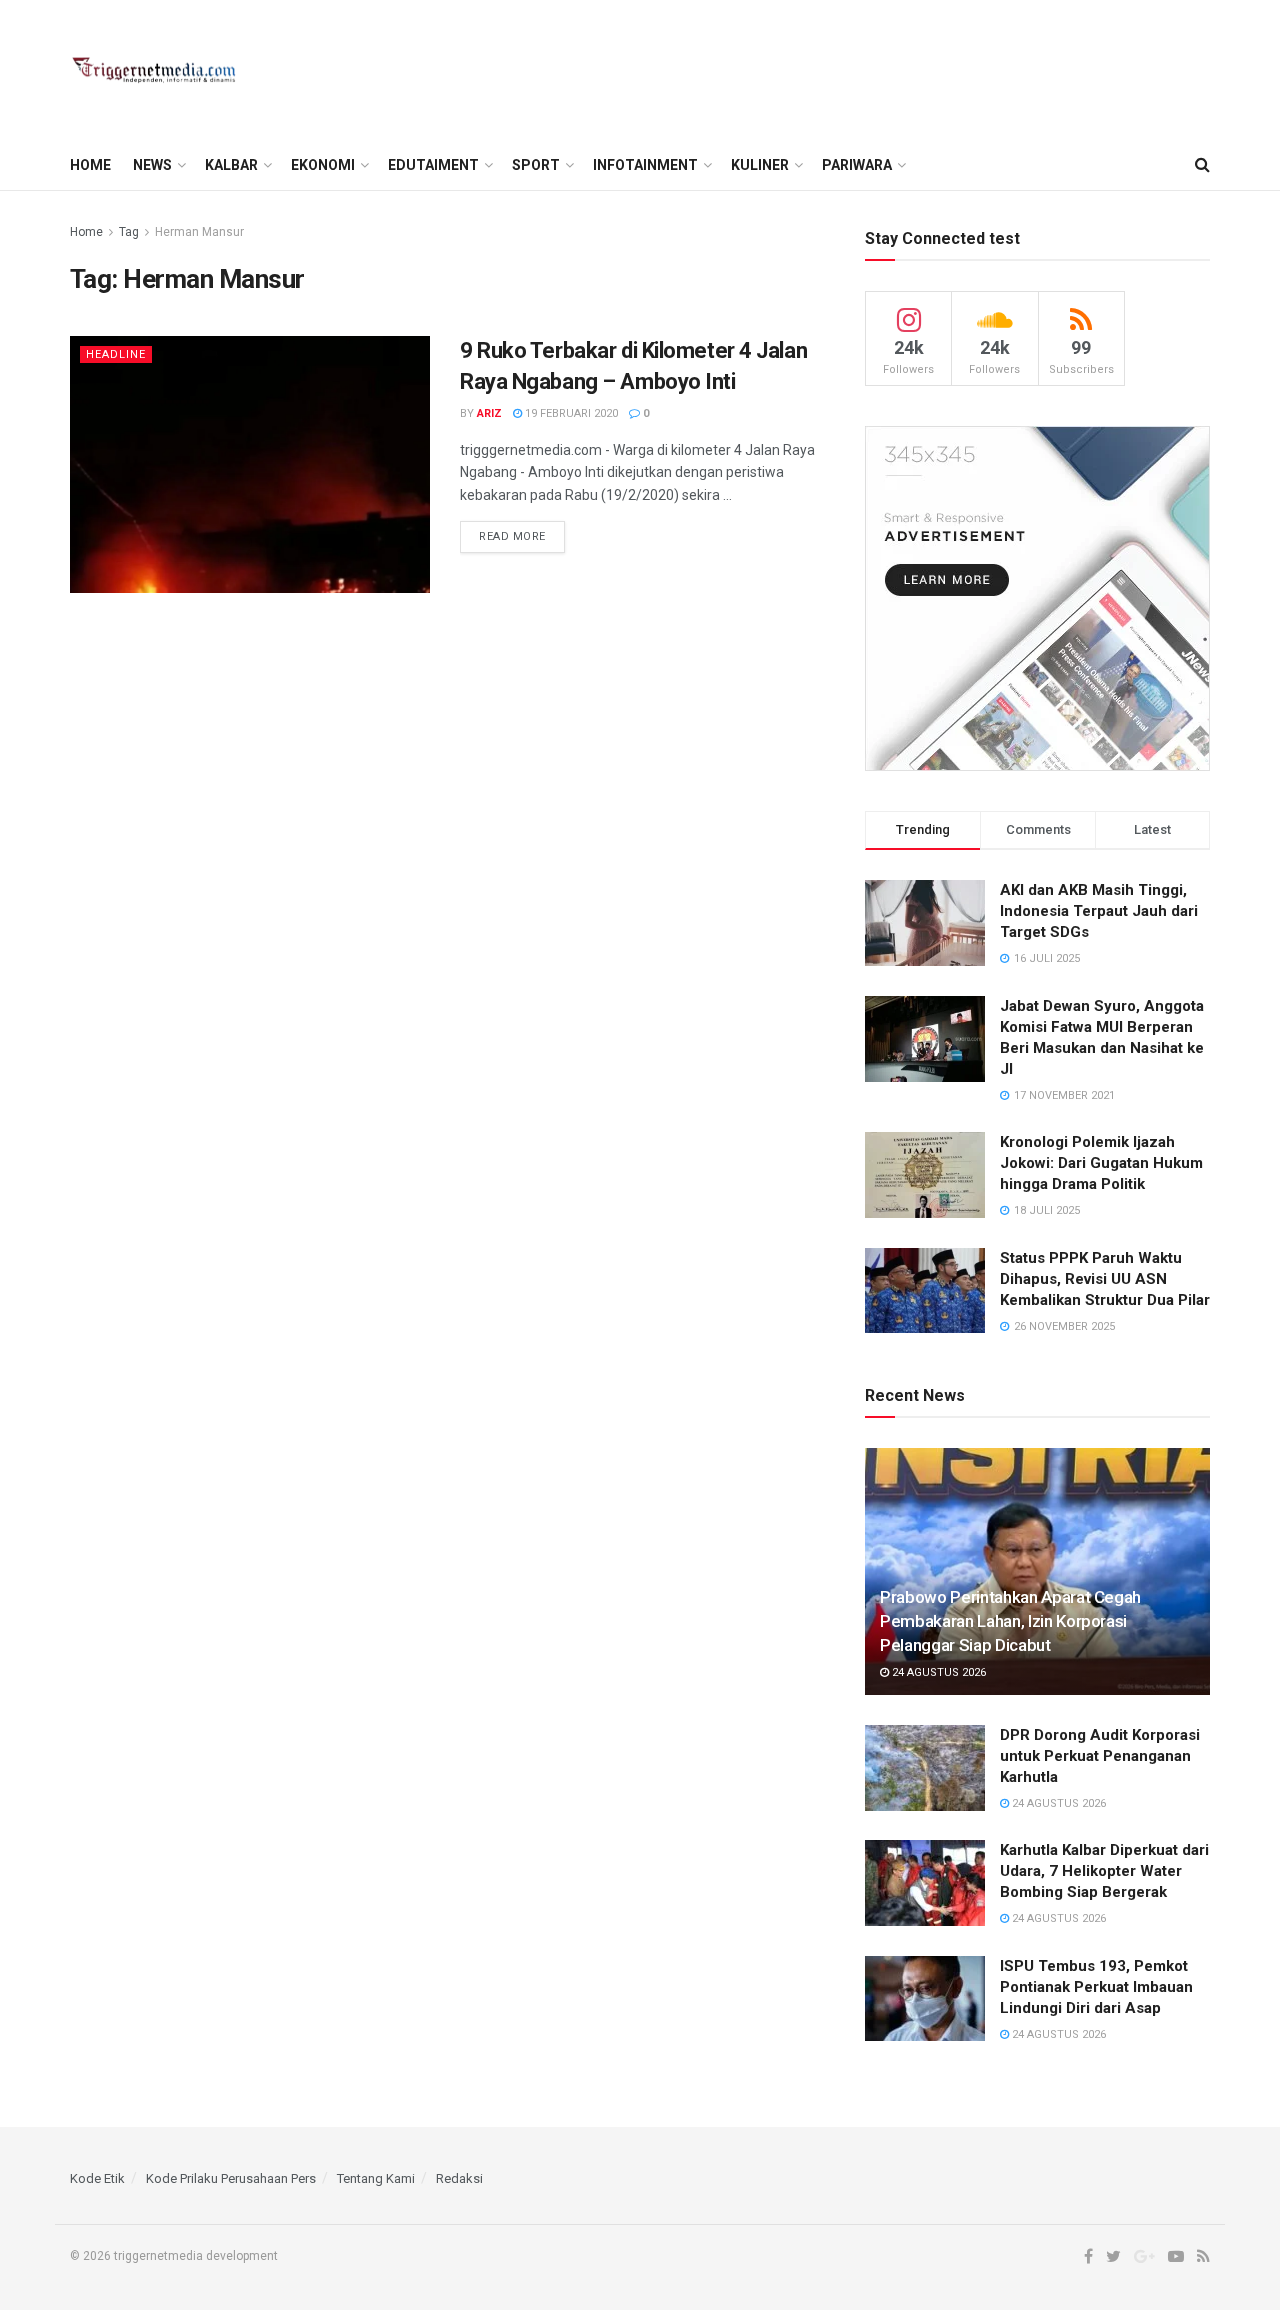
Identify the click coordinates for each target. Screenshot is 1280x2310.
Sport (536, 165)
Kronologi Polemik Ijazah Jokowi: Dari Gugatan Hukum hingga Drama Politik (1101, 1163)
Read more (512, 536)
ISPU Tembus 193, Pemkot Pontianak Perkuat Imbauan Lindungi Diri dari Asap (1096, 1987)
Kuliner (760, 165)
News (152, 165)
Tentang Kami (376, 2178)
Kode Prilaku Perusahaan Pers (231, 2178)
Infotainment (645, 165)
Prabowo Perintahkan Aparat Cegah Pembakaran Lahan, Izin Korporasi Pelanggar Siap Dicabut (1010, 1621)
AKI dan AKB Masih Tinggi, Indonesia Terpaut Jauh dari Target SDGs (1099, 911)
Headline (116, 354)
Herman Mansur (199, 232)
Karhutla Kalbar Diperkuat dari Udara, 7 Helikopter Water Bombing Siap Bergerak (1104, 1871)
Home (90, 165)
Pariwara (857, 165)
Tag (129, 232)
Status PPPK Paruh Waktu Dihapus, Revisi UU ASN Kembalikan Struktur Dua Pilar (1105, 1279)
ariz (489, 413)
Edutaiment (433, 165)
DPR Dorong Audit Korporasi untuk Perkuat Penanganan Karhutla (1100, 1756)
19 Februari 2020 (570, 413)
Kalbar (231, 165)
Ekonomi (323, 165)
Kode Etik (97, 2178)
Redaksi (459, 2178)
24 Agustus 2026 (937, 1672)
